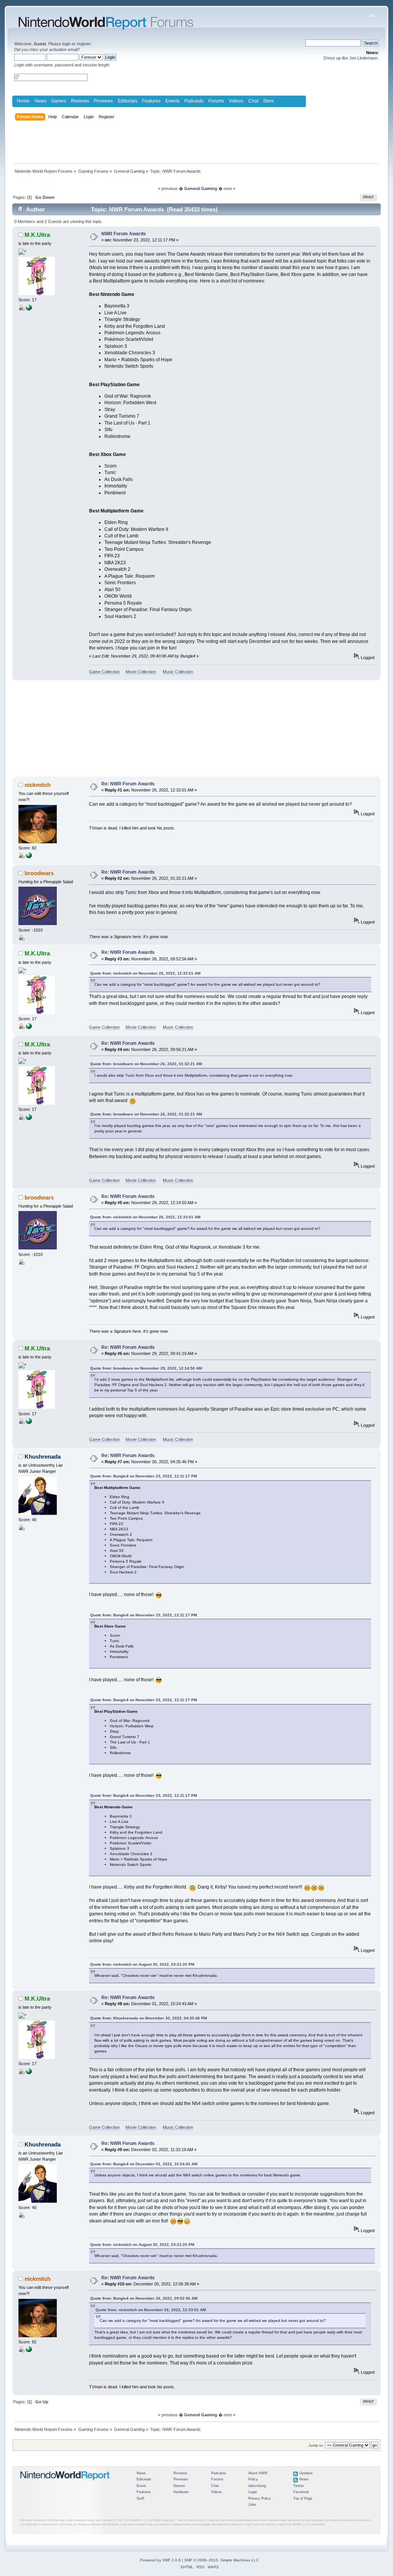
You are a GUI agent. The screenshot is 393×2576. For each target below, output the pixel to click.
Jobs (252, 2505)
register (84, 44)
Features (151, 101)
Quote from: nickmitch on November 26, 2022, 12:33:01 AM (145, 973)
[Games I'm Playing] (29, 309)
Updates (306, 2473)
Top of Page (303, 2498)
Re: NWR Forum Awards (128, 784)
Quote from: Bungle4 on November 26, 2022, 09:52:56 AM (144, 2298)
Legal (253, 2492)
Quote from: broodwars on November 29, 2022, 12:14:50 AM (146, 1368)
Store (268, 101)
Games (59, 101)
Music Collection (178, 672)
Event (141, 2486)
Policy (253, 2479)
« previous (168, 188)
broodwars (39, 873)
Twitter (299, 2486)
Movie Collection (141, 672)
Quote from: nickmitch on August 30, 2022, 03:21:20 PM (142, 1964)
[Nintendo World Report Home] (65, 2483)
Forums (216, 101)
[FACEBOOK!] (29, 857)
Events (173, 101)
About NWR (258, 2473)
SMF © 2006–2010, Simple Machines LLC (221, 2560)
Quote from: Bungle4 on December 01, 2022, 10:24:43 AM (144, 2164)
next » (230, 188)
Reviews (80, 101)
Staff (140, 2498)
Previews (103, 101)
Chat (253, 101)
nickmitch (38, 785)
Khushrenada (43, 1457)
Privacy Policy (260, 2498)
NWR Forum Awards (124, 234)
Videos (236, 101)
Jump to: (316, 2445)
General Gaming (201, 188)
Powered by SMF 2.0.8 (160, 2560)
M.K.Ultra (37, 235)
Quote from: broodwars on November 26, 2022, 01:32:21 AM (146, 1064)
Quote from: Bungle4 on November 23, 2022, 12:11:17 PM (144, 1476)
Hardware (181, 2492)
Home (23, 101)
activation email (63, 50)
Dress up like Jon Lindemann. (351, 58)
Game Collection (104, 672)
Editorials (128, 101)
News (40, 101)
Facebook (301, 2492)
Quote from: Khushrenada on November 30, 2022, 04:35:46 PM (149, 2018)
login (66, 44)
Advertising (257, 2486)
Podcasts (194, 101)
